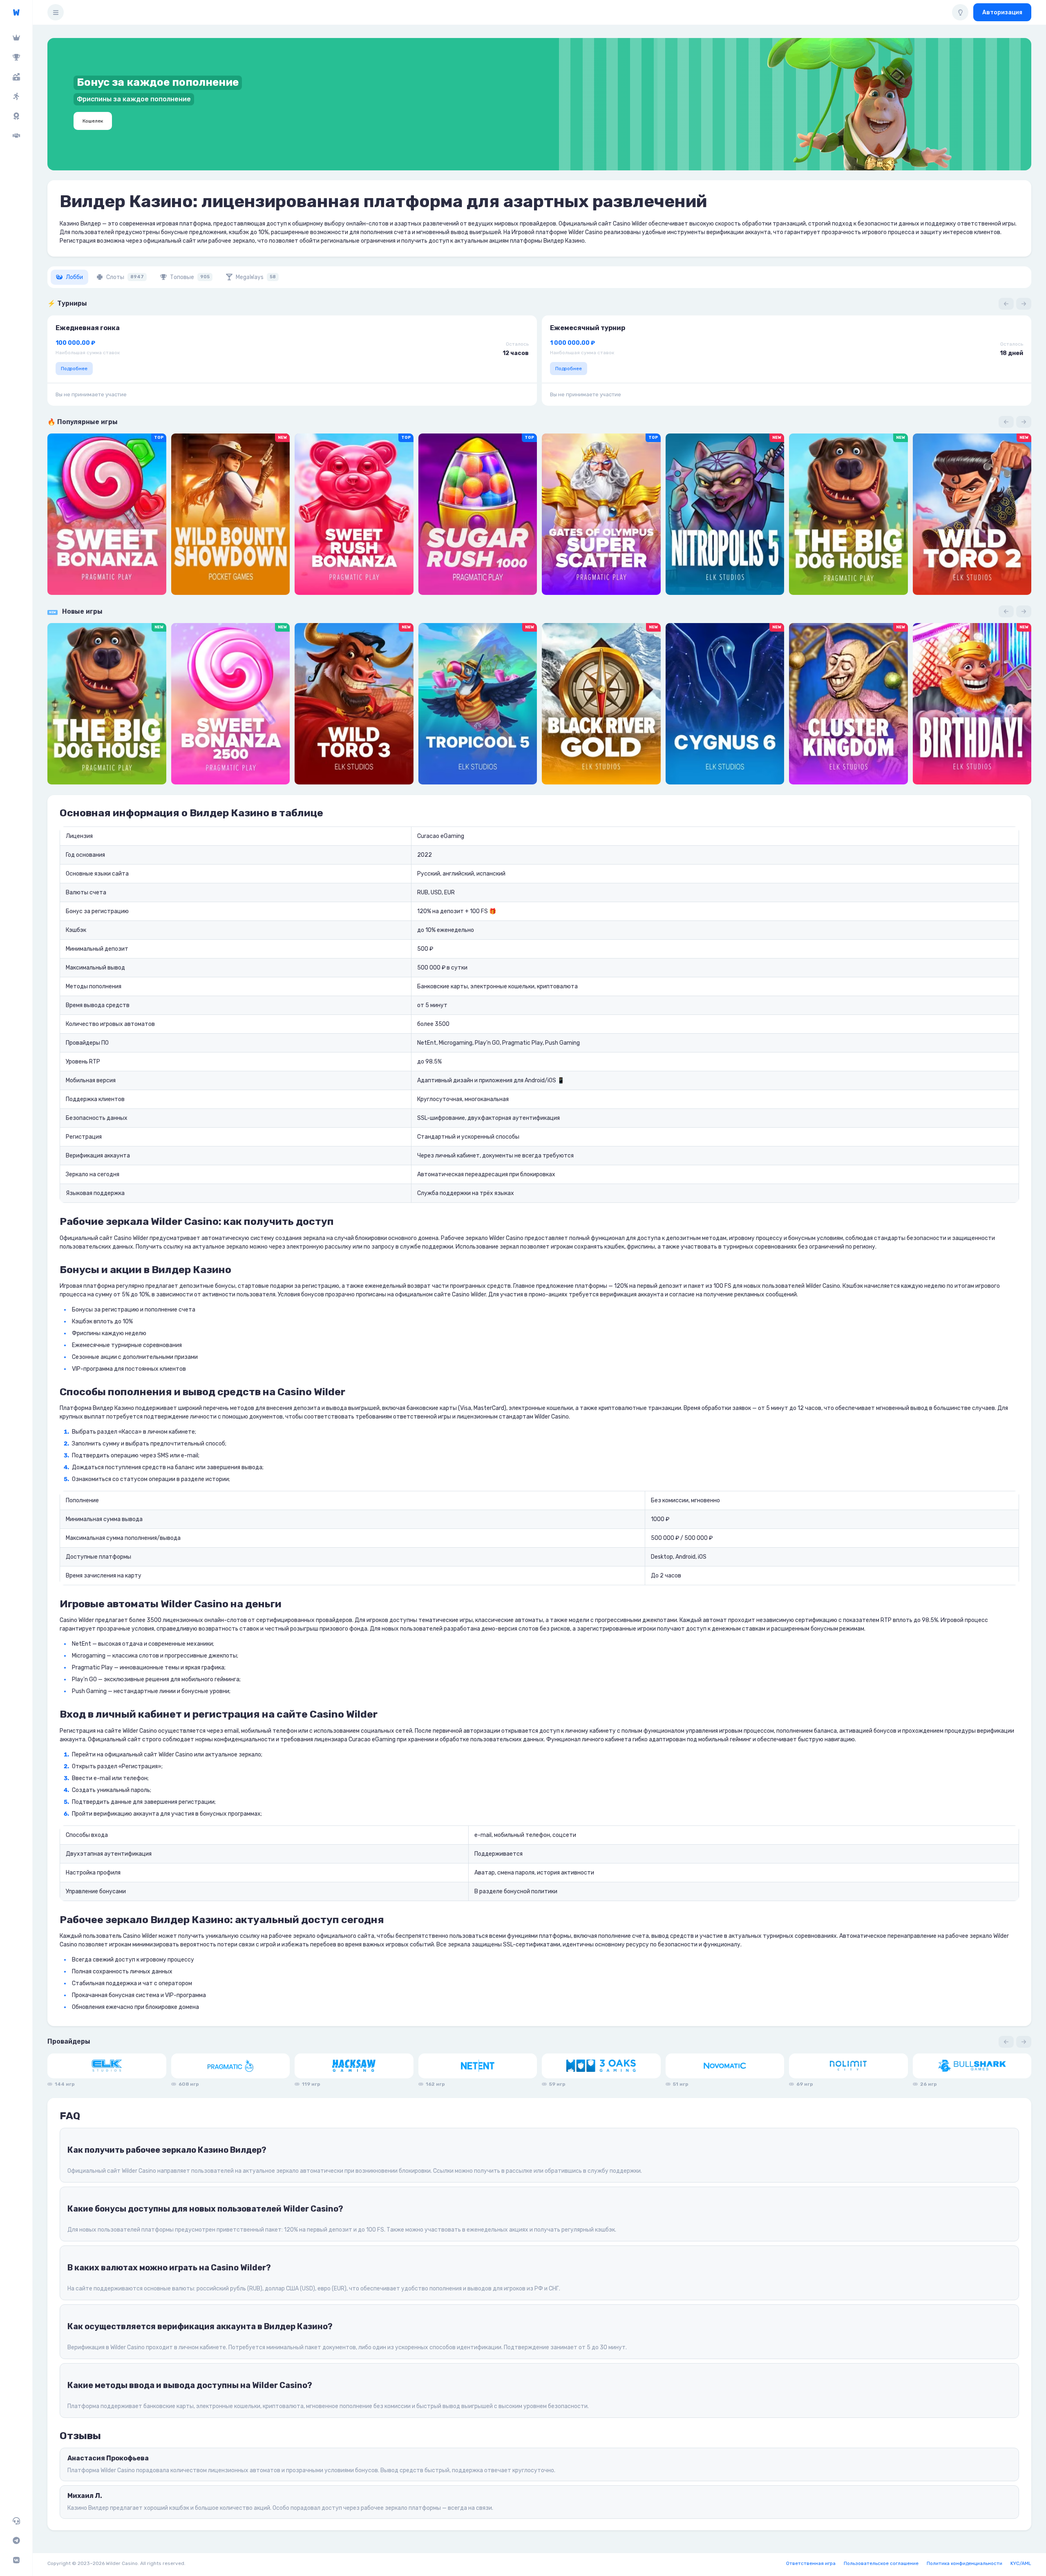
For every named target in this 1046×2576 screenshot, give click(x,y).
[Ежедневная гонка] (16, 116)
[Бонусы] (16, 77)
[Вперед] (1024, 304)
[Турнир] (16, 57)
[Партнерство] (16, 136)
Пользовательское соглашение (881, 2563)
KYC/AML (1021, 2563)
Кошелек (93, 121)
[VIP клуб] (16, 38)
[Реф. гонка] (16, 96)
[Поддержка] (16, 2521)
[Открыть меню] (56, 12)
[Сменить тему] (960, 12)
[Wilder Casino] (16, 12)
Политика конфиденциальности (964, 2563)
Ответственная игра (811, 2563)
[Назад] (1006, 304)
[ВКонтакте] (16, 2560)
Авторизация (1002, 12)
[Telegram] (16, 2540)
